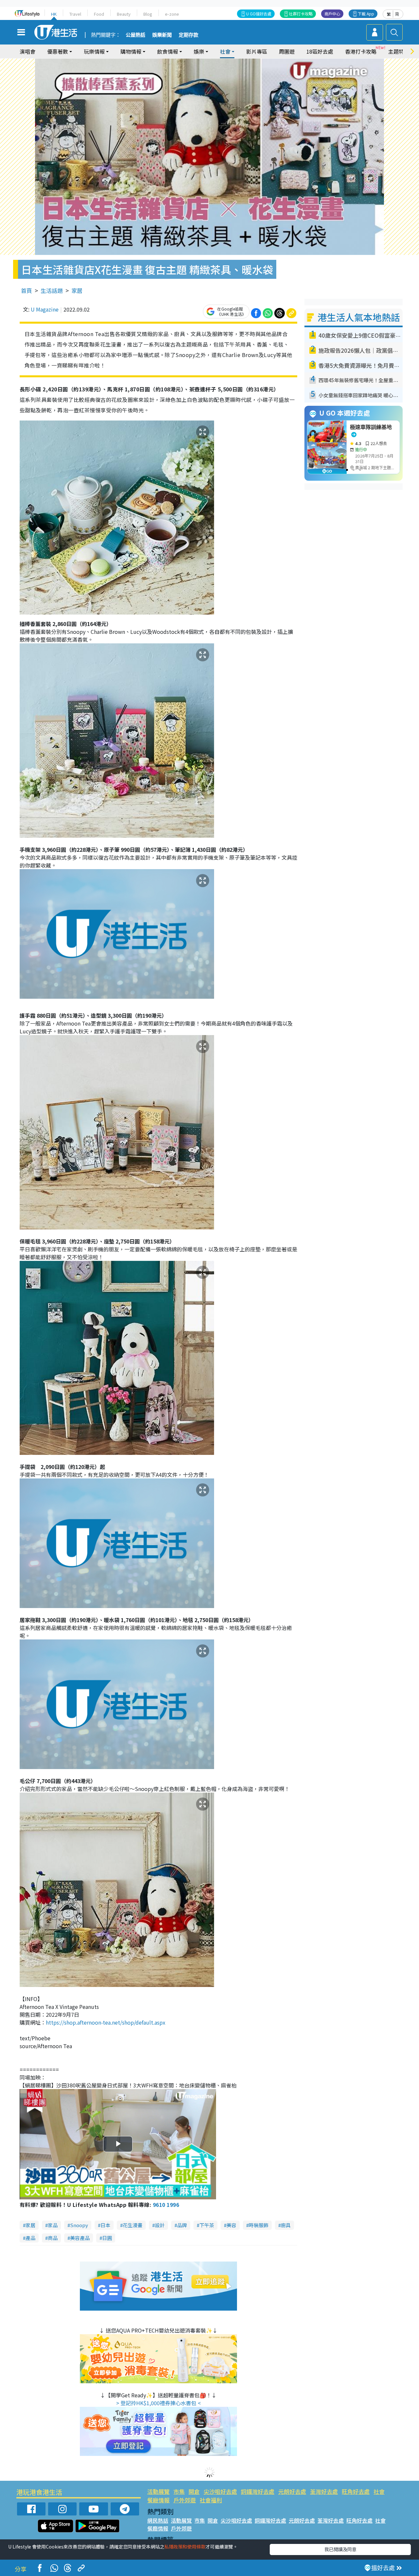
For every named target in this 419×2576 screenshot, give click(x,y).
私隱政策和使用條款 (185, 2547)
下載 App (366, 14)
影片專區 (257, 51)
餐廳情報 (158, 2500)
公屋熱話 (136, 35)
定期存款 (189, 35)
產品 (30, 2238)
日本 (105, 2225)
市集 (179, 2491)
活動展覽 (158, 2491)
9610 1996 (166, 2205)
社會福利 (211, 2500)
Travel (75, 14)
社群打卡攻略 (301, 14)
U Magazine (45, 309)
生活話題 (52, 290)
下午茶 (207, 2225)
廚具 (286, 2225)
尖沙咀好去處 (220, 2491)
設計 (160, 2225)
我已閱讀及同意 (340, 2549)
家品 (53, 2225)
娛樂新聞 (162, 35)
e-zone (172, 14)
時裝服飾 (259, 2225)
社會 (379, 2491)
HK (54, 14)
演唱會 (27, 51)
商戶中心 (332, 14)
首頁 (27, 290)
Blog (148, 14)
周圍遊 (287, 51)
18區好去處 (320, 51)
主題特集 (399, 51)
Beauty (124, 14)
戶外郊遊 (185, 2500)
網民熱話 (158, 2520)
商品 (53, 2238)
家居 (77, 290)
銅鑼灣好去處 (258, 2491)
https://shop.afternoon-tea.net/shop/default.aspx (106, 2022)
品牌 (182, 2225)
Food (99, 14)
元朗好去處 (292, 2491)
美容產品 (80, 2238)
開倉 (194, 2491)
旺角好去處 (356, 2491)
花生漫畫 (133, 2225)
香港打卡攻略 (361, 51)
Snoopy (79, 2225)
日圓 (107, 2238)
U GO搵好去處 (259, 14)
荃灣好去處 (324, 2491)
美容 (231, 2225)
